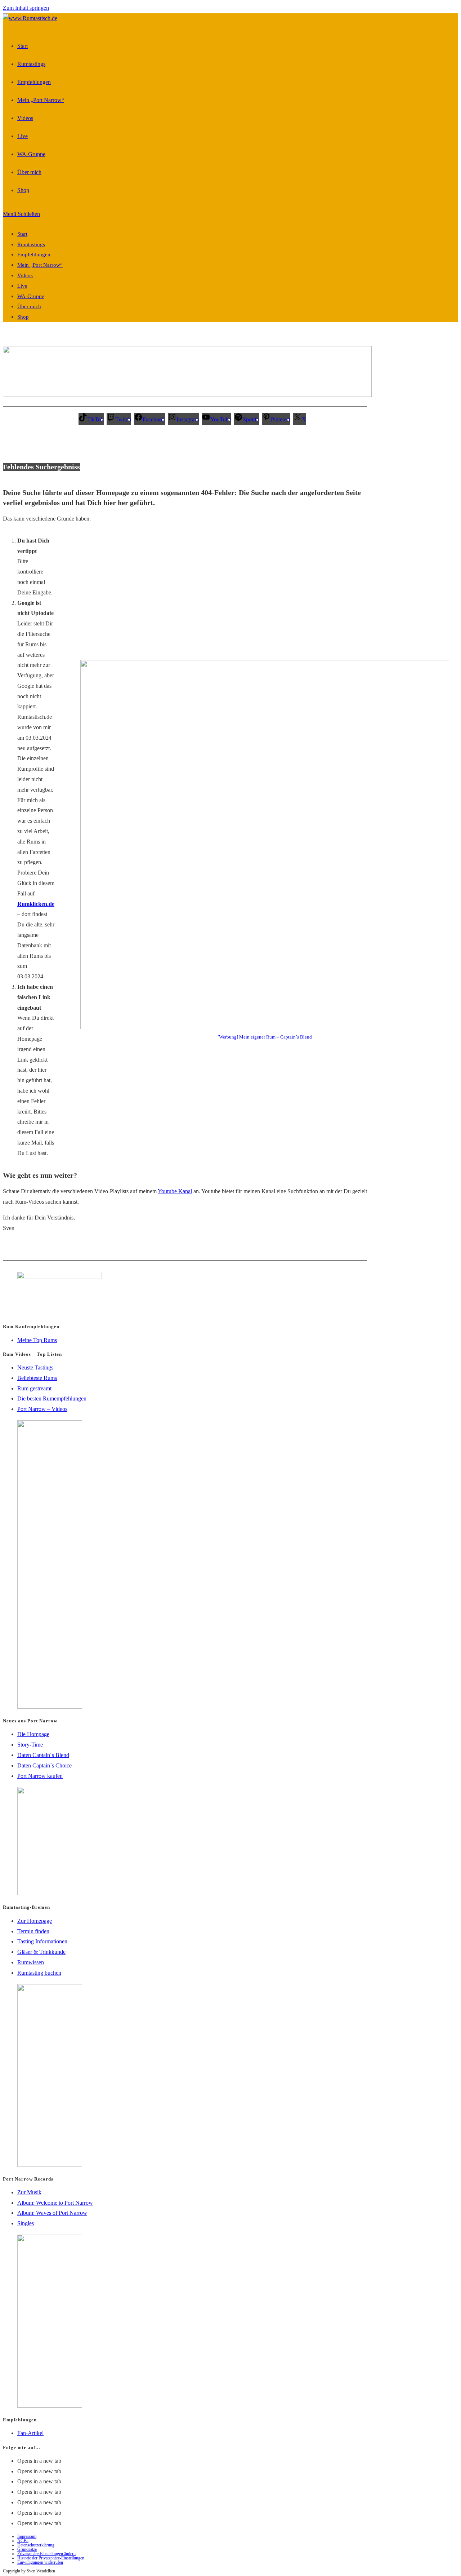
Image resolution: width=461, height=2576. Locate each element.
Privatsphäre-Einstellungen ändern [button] (46, 2554)
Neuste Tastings (35, 1367)
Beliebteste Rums (37, 1378)
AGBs (23, 2541)
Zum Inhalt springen (26, 8)
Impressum (27, 2536)
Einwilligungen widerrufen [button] (40, 2562)
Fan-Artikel (30, 2433)
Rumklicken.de (36, 904)
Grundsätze (27, 2549)
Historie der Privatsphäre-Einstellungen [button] (51, 2558)
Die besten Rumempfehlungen (52, 1398)
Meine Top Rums (37, 1340)
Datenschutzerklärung (36, 2545)
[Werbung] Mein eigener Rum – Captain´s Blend (265, 1037)
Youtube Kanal (175, 1191)
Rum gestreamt (34, 1388)
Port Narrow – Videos (42, 1409)
